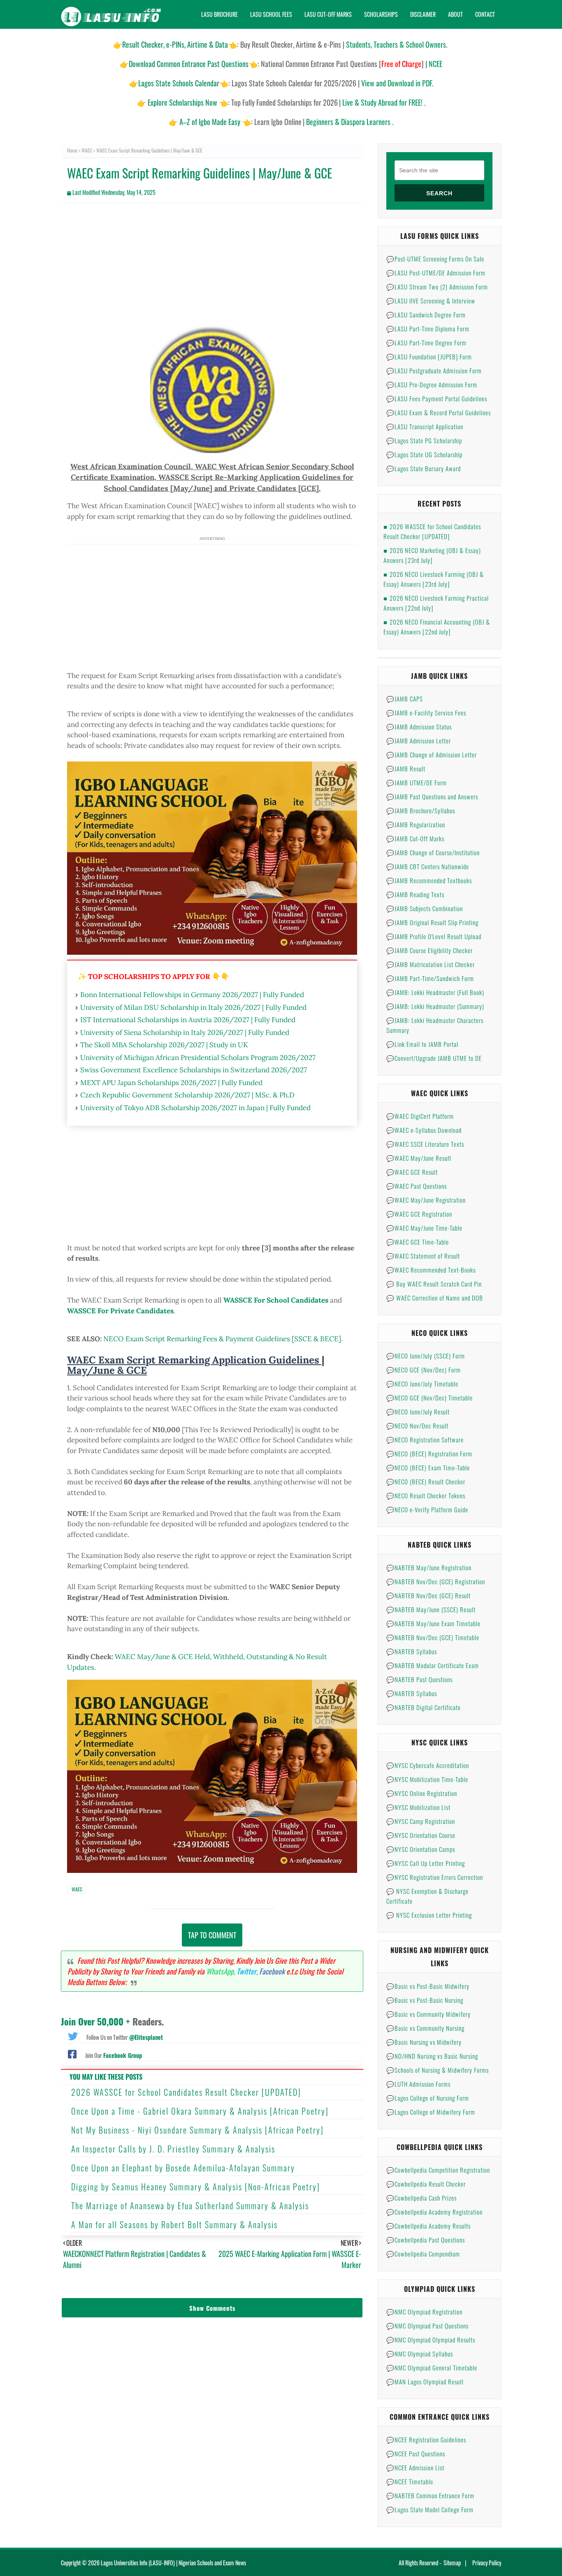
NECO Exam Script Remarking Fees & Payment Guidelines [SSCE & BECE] (222, 1339)
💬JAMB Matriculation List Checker (431, 964)
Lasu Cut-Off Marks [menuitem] (328, 14)
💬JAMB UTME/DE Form (417, 782)
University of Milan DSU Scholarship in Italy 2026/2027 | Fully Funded (193, 1007)
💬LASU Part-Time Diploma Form (428, 329)
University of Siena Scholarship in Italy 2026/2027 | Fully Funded (185, 1032)
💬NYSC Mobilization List (418, 1807)
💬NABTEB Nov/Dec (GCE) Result (428, 1595)
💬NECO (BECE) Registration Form (429, 1453)
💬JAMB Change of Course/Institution (433, 852)
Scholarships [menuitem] (381, 14)
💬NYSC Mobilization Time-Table (427, 1779)
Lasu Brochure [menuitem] (219, 14)
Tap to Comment (212, 1935)
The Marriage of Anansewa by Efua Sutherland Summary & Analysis (190, 2206)
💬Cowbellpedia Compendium (423, 2254)
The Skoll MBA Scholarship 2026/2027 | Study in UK (164, 1045)
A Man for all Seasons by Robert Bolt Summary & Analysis (174, 2224)
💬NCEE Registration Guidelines (426, 2439)
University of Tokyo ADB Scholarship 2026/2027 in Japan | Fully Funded (195, 1108)
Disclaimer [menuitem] (423, 14)
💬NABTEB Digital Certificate (424, 1707)
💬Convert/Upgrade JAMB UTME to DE (434, 1058)
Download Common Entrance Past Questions (189, 64)
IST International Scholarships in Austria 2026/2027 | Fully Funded (188, 1020)
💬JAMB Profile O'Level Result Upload (434, 936)
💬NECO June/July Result (418, 1412)
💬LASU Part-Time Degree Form (426, 343)
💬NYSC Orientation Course (421, 1835)
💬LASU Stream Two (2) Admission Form (437, 287)
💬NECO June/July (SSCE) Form (426, 1356)
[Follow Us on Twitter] (73, 2035)
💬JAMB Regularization (416, 824)
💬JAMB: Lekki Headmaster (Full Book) (435, 992)
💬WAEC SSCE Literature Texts (425, 1144)
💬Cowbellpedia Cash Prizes (421, 2198)
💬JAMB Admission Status (419, 727)
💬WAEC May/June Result (419, 1158)
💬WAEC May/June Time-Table (424, 1228)
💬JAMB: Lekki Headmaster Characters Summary (435, 1025)
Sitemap (452, 2563)
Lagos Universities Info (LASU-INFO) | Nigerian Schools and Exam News (173, 2563)
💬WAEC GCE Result (412, 1172)
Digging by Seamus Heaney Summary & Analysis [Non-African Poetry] (196, 2187)
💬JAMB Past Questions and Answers (432, 796)
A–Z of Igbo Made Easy (210, 122)
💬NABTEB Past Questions (419, 1679)
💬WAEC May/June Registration (426, 1200)
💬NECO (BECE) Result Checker (426, 1481)
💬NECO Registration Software (425, 1440)
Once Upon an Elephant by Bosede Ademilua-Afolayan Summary (183, 2168)
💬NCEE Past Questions (416, 2453)
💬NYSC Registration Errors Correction (435, 1877)
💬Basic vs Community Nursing (425, 2028)
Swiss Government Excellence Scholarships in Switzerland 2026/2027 (194, 1070)
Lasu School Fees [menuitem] (271, 14)
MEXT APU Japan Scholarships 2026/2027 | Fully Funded (171, 1083)
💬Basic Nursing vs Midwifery (424, 2042)
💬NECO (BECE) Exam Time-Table (428, 1467)
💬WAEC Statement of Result (423, 1256)
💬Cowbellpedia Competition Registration (438, 2170)
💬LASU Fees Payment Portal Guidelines (437, 398)
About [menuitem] (455, 14)
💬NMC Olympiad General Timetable (432, 2368)
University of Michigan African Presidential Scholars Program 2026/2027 (198, 1058)
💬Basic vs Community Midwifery (428, 2014)
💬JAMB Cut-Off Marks (415, 838)
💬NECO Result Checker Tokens (426, 1495)
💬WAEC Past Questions (417, 1186)
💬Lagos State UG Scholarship (424, 454)
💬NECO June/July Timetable (422, 1384)
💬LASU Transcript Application (425, 426)
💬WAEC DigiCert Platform (420, 1116)
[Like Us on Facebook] (72, 2053)
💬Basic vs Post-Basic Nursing (425, 2000)
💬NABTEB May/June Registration (429, 1567)
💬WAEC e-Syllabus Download (424, 1130)
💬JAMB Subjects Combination (425, 908)
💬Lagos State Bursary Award (424, 468)
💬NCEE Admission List (415, 2467)
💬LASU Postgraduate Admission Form (434, 370)
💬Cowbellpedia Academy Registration (434, 2212)
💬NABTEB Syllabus (412, 1651)
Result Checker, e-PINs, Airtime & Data (175, 44)
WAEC (87, 150)
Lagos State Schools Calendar (179, 83)
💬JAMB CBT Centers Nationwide (428, 866)
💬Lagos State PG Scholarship (424, 440)
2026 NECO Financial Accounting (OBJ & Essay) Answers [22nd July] (437, 627)
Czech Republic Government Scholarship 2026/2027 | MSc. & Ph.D (187, 1095)
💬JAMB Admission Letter (419, 741)
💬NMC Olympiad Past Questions (427, 2326)
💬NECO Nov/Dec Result (417, 1426)
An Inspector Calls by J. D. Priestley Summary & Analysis (173, 2149)
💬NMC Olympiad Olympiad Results (431, 2340)
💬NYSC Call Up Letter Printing (426, 1863)
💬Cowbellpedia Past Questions (426, 2240)
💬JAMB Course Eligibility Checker (430, 950)
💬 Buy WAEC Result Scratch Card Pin (434, 1284)
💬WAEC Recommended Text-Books (431, 1270)
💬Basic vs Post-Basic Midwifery (428, 1986)
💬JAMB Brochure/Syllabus (421, 810)
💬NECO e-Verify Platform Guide (427, 1509)
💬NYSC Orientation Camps (421, 1849)
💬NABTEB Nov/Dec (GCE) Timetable (433, 1637)
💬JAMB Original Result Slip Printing (432, 922)
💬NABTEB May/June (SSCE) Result (431, 1609)
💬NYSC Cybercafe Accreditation (428, 1765)
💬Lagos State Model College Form (430, 2509)
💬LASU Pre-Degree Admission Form (432, 384)
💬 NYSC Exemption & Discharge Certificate (427, 1896)
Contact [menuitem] (485, 14)
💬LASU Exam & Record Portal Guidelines (439, 412)
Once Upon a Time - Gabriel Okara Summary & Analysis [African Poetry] (200, 2111)
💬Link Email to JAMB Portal (422, 1044)
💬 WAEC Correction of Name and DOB (435, 1298)
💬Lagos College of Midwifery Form (431, 2112)
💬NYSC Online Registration (422, 1793)
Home (72, 150)
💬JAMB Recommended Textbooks (429, 880)
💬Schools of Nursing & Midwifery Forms (438, 2070)
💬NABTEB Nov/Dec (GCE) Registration (436, 1581)
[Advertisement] (212, 269)
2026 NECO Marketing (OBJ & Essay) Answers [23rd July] (432, 555)
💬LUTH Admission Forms (418, 2084)
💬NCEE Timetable (410, 2481)
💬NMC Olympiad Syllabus (420, 2354)
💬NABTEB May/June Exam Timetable (433, 1623)
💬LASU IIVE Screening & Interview (431, 301)
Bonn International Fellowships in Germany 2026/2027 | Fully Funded (192, 995)
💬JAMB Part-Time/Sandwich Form (430, 978)
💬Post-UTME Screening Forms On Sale (435, 259)
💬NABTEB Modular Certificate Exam (433, 1665)
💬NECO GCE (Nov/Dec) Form (424, 1370)
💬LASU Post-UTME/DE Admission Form (436, 273)
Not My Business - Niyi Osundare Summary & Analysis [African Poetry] (197, 2130)
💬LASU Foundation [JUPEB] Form (429, 356)
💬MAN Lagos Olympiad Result (425, 2382)
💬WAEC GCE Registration (419, 1214)
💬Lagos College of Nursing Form (428, 2098)
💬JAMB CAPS (405, 699)
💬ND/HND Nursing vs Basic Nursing (432, 2056)
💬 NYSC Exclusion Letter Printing (429, 1915)
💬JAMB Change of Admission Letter (432, 755)
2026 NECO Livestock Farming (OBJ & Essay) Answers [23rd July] (434, 579)
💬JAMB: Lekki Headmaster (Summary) (435, 1006)
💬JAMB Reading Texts (415, 894)
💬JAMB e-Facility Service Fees (426, 713)
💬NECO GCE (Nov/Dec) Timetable (430, 1398)
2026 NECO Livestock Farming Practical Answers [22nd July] (436, 603)
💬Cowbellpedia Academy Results (428, 2226)
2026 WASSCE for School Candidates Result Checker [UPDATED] (186, 2092)
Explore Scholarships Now (182, 102)
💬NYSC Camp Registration (421, 1821)
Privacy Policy (487, 2563)
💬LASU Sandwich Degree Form (426, 315)
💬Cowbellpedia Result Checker (426, 2184)
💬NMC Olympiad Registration (424, 2312)
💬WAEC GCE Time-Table (418, 1242)
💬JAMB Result (406, 768)
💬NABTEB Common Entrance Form (430, 2495)
